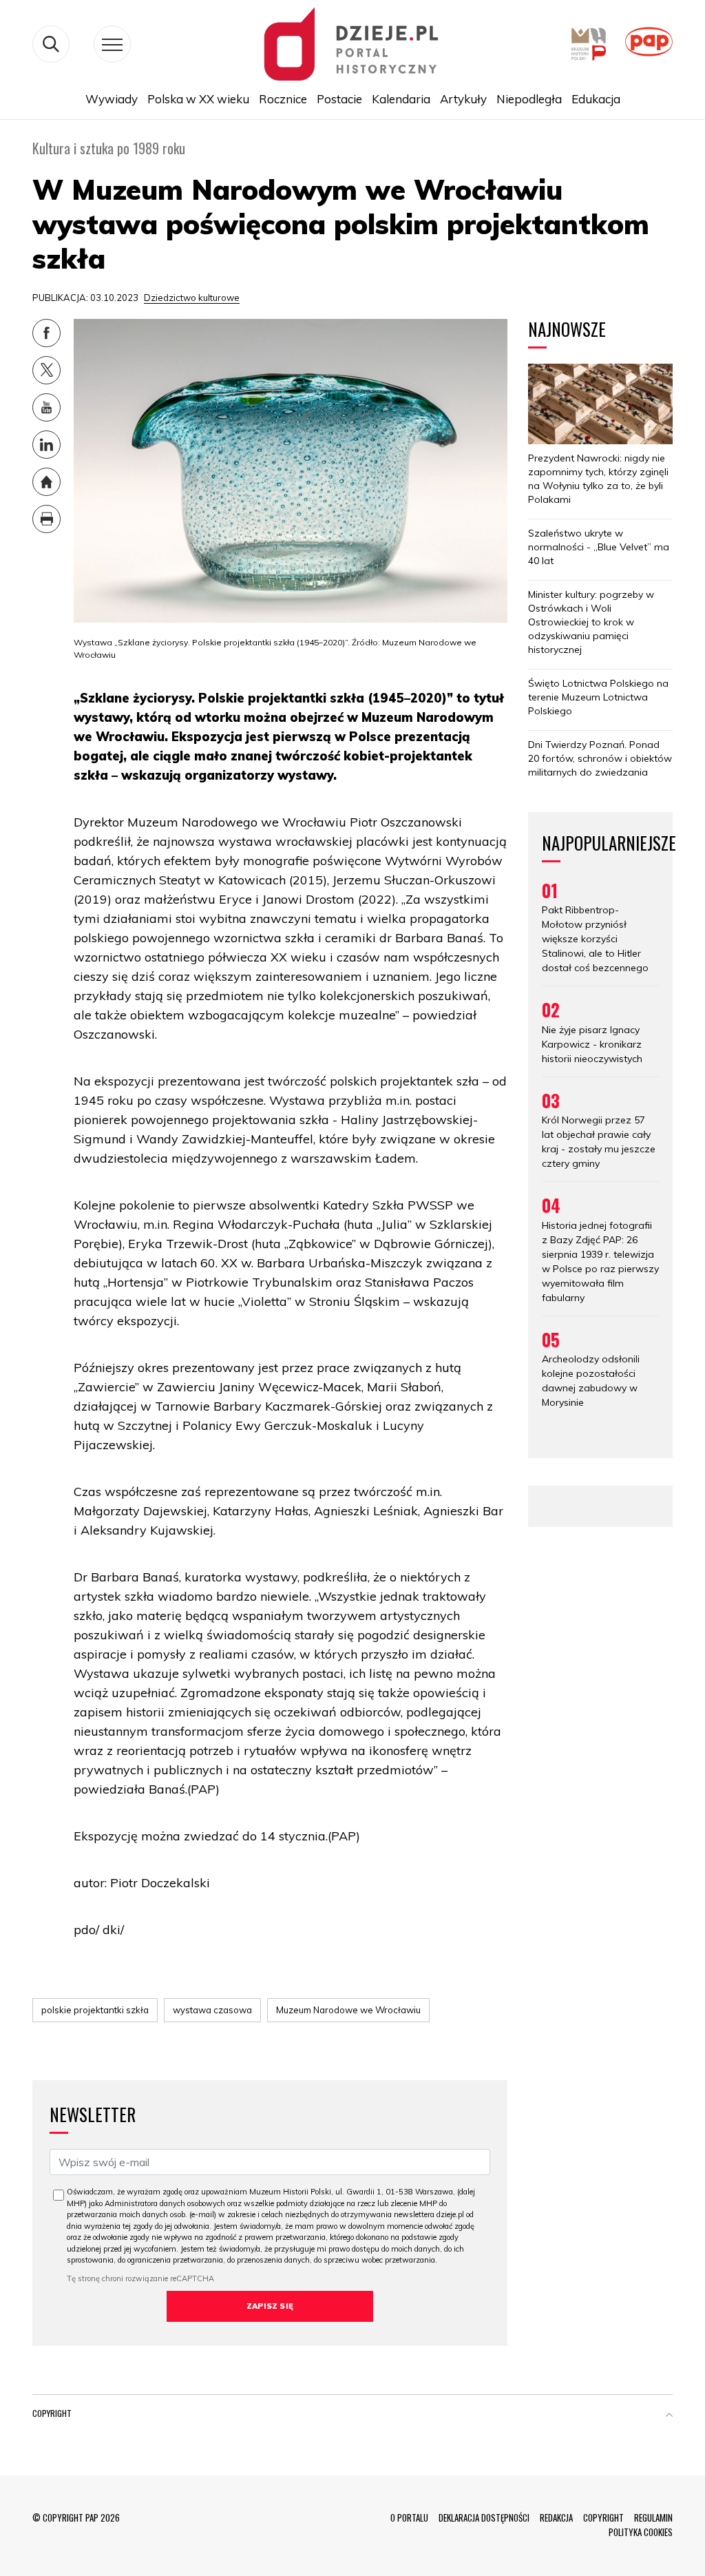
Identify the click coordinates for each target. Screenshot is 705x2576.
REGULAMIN (653, 2517)
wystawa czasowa (212, 2010)
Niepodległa (529, 99)
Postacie (339, 99)
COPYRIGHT (603, 2517)
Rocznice (283, 99)
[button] (669, 2416)
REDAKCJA (556, 2517)
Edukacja (596, 99)
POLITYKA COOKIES (641, 2532)
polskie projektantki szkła (95, 2010)
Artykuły (463, 99)
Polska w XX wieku (198, 99)
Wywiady (112, 99)
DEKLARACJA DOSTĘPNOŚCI (484, 2517)
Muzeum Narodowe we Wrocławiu (348, 2010)
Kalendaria (401, 99)
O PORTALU (409, 2517)
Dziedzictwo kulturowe (192, 298)
